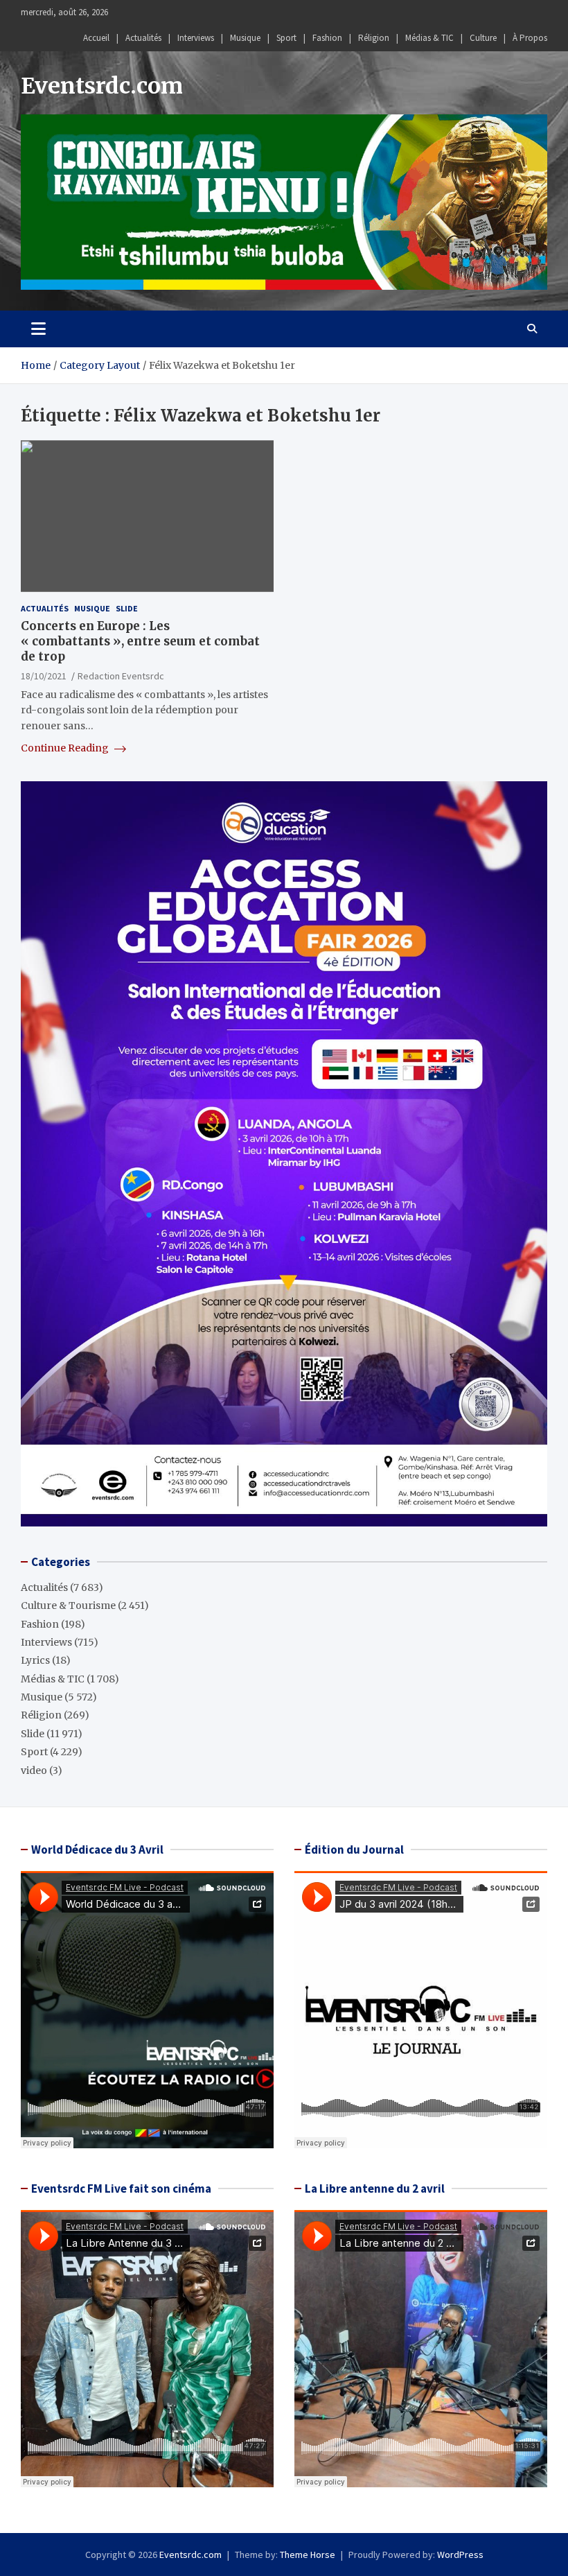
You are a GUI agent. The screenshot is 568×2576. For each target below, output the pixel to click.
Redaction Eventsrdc (121, 676)
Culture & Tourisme (68, 1605)
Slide (127, 608)
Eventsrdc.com (102, 86)
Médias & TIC (429, 38)
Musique (245, 38)
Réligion (374, 38)
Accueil (96, 38)
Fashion (327, 38)
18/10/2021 (44, 676)
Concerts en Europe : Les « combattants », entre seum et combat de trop (140, 641)
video (34, 1770)
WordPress (460, 2555)
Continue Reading (66, 748)
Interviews (196, 38)
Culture (483, 38)
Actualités (143, 38)
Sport (286, 38)
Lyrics (35, 1660)
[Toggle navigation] (38, 329)
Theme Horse (308, 2555)
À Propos (530, 38)
